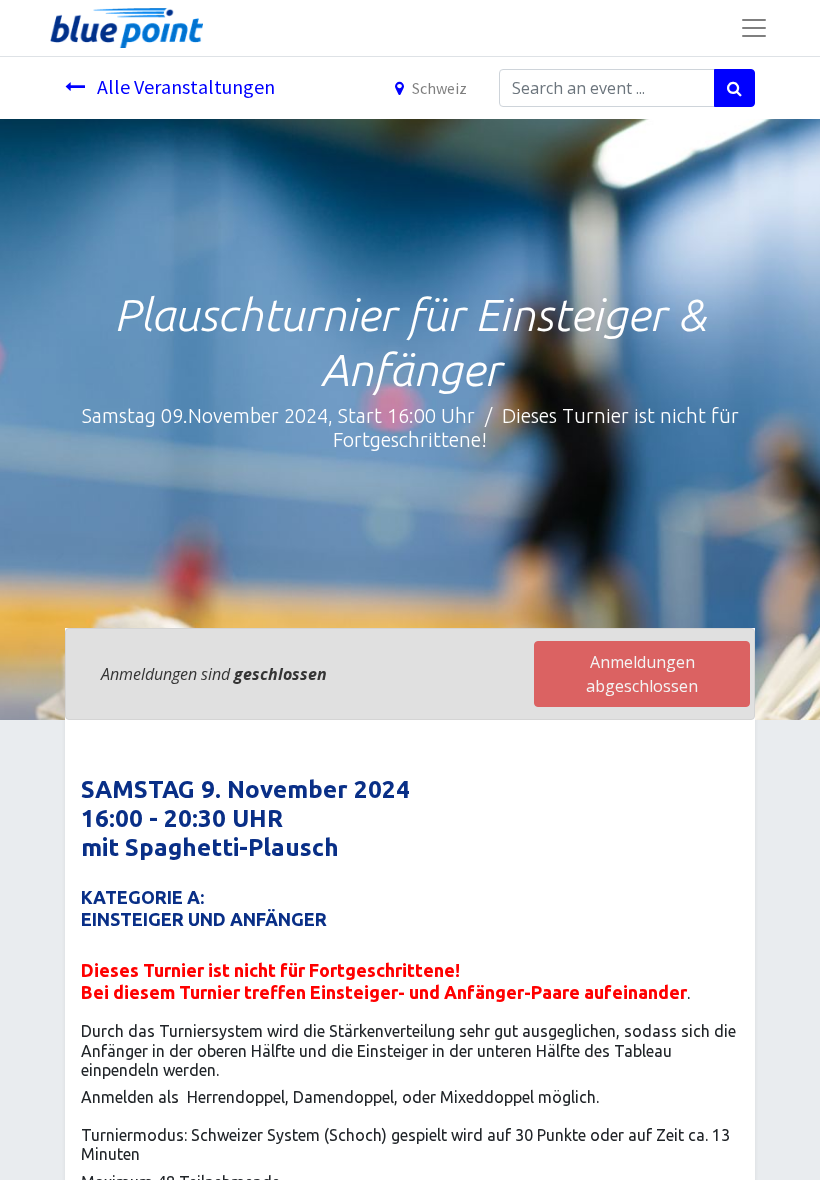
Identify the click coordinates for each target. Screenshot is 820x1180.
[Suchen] (734, 88)
